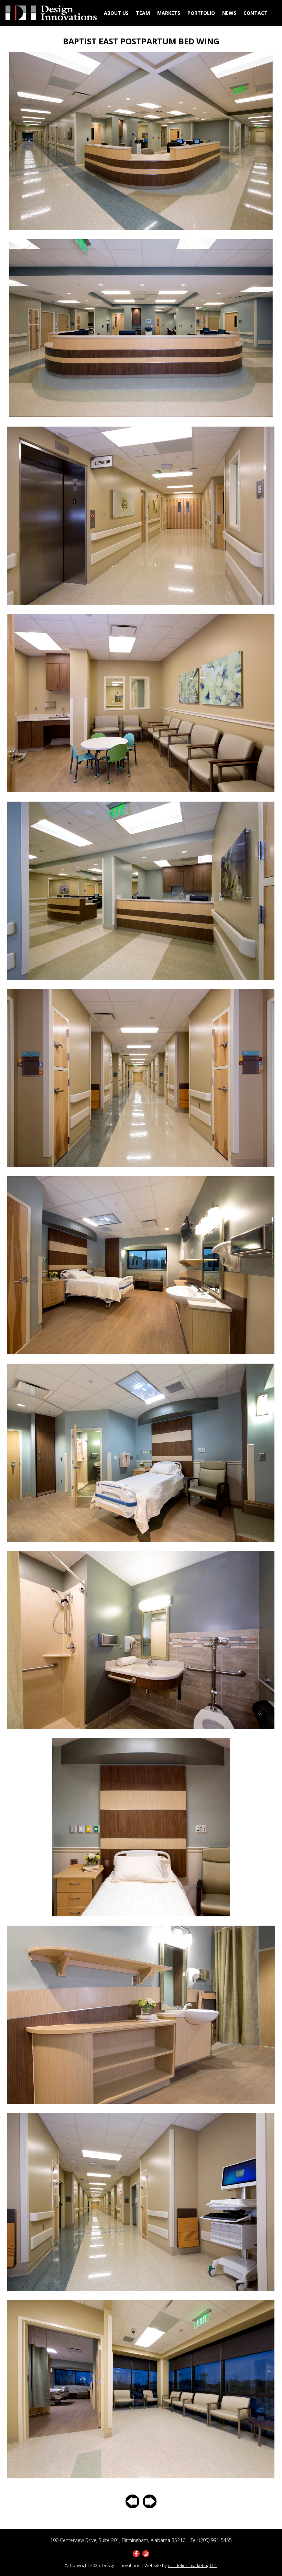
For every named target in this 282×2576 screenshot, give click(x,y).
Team (143, 13)
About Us (116, 13)
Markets (169, 13)
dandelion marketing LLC (192, 2566)
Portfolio (201, 13)
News (229, 13)
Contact (256, 13)
